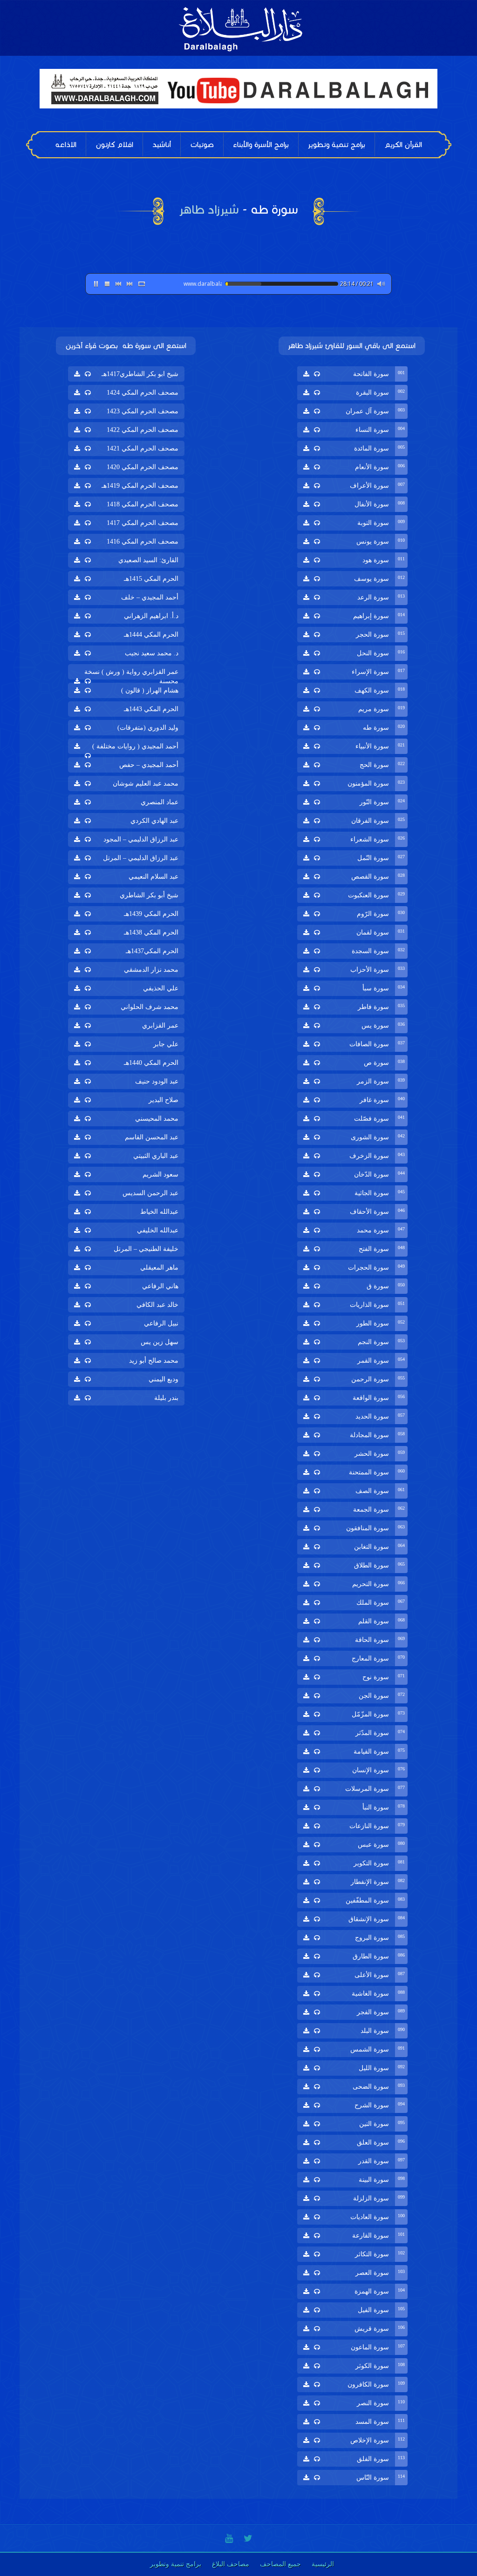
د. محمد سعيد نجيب (152, 653)
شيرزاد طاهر (209, 209)
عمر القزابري (160, 1026)
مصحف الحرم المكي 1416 (143, 541)
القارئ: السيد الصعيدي (148, 560)
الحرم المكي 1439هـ (151, 914)
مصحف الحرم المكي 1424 (143, 393)
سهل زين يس (160, 1342)
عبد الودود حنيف (157, 1081)
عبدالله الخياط (159, 1212)
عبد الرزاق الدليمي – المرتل (141, 858)
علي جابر (166, 1044)
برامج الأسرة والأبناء (261, 145)
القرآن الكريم (403, 145)
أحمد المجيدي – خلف (150, 597)
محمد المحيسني (157, 1119)
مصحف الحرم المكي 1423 (143, 411)
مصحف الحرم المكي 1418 (143, 504)
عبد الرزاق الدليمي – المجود (141, 839)
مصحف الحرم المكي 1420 (143, 467)
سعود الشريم (160, 1174)
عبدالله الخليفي (158, 1230)
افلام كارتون (114, 145)
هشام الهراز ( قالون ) (150, 690)
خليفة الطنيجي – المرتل (146, 1249)
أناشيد (162, 145)
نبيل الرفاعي (161, 1323)
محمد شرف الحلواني (150, 1007)
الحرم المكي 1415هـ (151, 579)
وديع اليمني (164, 1379)
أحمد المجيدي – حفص (149, 765)
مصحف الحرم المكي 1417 (143, 523)
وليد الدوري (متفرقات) (148, 728)
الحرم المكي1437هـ (152, 951)
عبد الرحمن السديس (150, 1193)
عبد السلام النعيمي (153, 877)
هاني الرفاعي (160, 1286)
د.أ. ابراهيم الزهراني (151, 616)
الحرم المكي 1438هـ (151, 932)
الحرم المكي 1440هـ (151, 1063)
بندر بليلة (166, 1398)
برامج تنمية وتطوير (337, 145)
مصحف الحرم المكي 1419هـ (140, 486)
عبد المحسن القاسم (152, 1137)
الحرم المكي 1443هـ (151, 709)
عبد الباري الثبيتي (156, 1156)
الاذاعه (66, 145)
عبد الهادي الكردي (154, 821)
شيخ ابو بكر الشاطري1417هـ (140, 374)
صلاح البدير (164, 1100)
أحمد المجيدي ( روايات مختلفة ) (135, 746)
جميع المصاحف (280, 2564)
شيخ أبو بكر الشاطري (149, 895)
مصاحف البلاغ (231, 2564)
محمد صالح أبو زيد (154, 1361)
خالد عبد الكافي (157, 1305)
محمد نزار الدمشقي (151, 970)
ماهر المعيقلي (159, 1268)
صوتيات (202, 145)
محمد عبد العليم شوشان (146, 784)
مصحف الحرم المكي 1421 (143, 448)
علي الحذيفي (161, 988)
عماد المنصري (160, 802)
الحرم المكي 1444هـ (151, 635)
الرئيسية (323, 2564)
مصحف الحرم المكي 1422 (143, 430)
